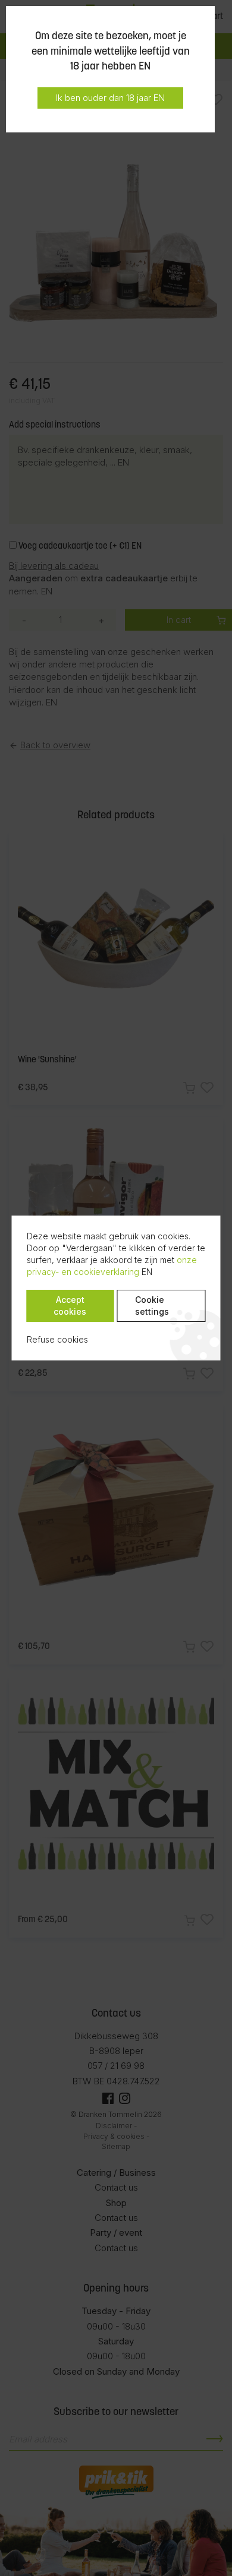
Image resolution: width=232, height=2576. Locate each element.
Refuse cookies (57, 1339)
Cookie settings (152, 1306)
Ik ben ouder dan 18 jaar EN (110, 98)
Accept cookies (70, 1306)
